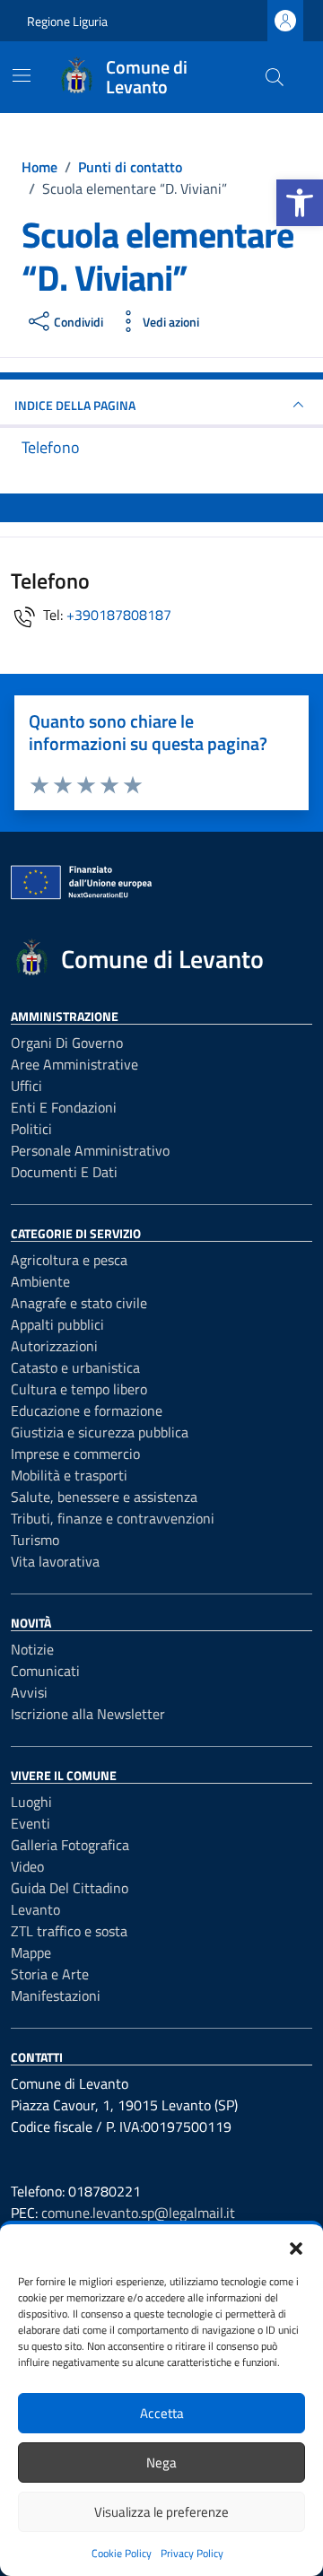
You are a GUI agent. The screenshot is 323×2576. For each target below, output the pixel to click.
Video (27, 1866)
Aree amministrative (74, 1064)
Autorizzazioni (54, 1346)
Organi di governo (67, 1043)
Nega (161, 2462)
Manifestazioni (56, 1995)
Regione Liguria (67, 21)
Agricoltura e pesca (69, 1260)
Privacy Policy (192, 2553)
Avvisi (29, 1692)
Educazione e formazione (87, 1410)
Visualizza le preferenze (161, 2512)
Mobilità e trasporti (69, 1475)
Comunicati (45, 1671)
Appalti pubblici (57, 1324)
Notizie (32, 1649)
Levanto (35, 1909)
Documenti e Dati (64, 1172)
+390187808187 (119, 615)
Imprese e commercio (75, 1454)
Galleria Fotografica (70, 1845)
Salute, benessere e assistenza (104, 1497)
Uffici (26, 1086)
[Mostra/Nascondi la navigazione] (22, 75)
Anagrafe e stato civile (79, 1303)
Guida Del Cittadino (70, 1888)
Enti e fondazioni (64, 1107)
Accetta (162, 2413)
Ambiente (40, 1281)
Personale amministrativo (90, 1150)
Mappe (31, 1952)
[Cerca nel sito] (275, 77)
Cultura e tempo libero (79, 1389)
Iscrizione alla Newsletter (88, 1714)
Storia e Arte (50, 1974)
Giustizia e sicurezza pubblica (100, 1432)
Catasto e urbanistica (75, 1367)
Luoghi (31, 1802)
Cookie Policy (122, 2553)
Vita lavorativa (55, 1561)
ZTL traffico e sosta (69, 1931)
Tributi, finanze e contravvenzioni (113, 1518)
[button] (300, 203)
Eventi (31, 1823)
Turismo (35, 1540)
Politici (31, 1129)
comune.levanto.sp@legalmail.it (138, 2213)
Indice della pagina (75, 405)
